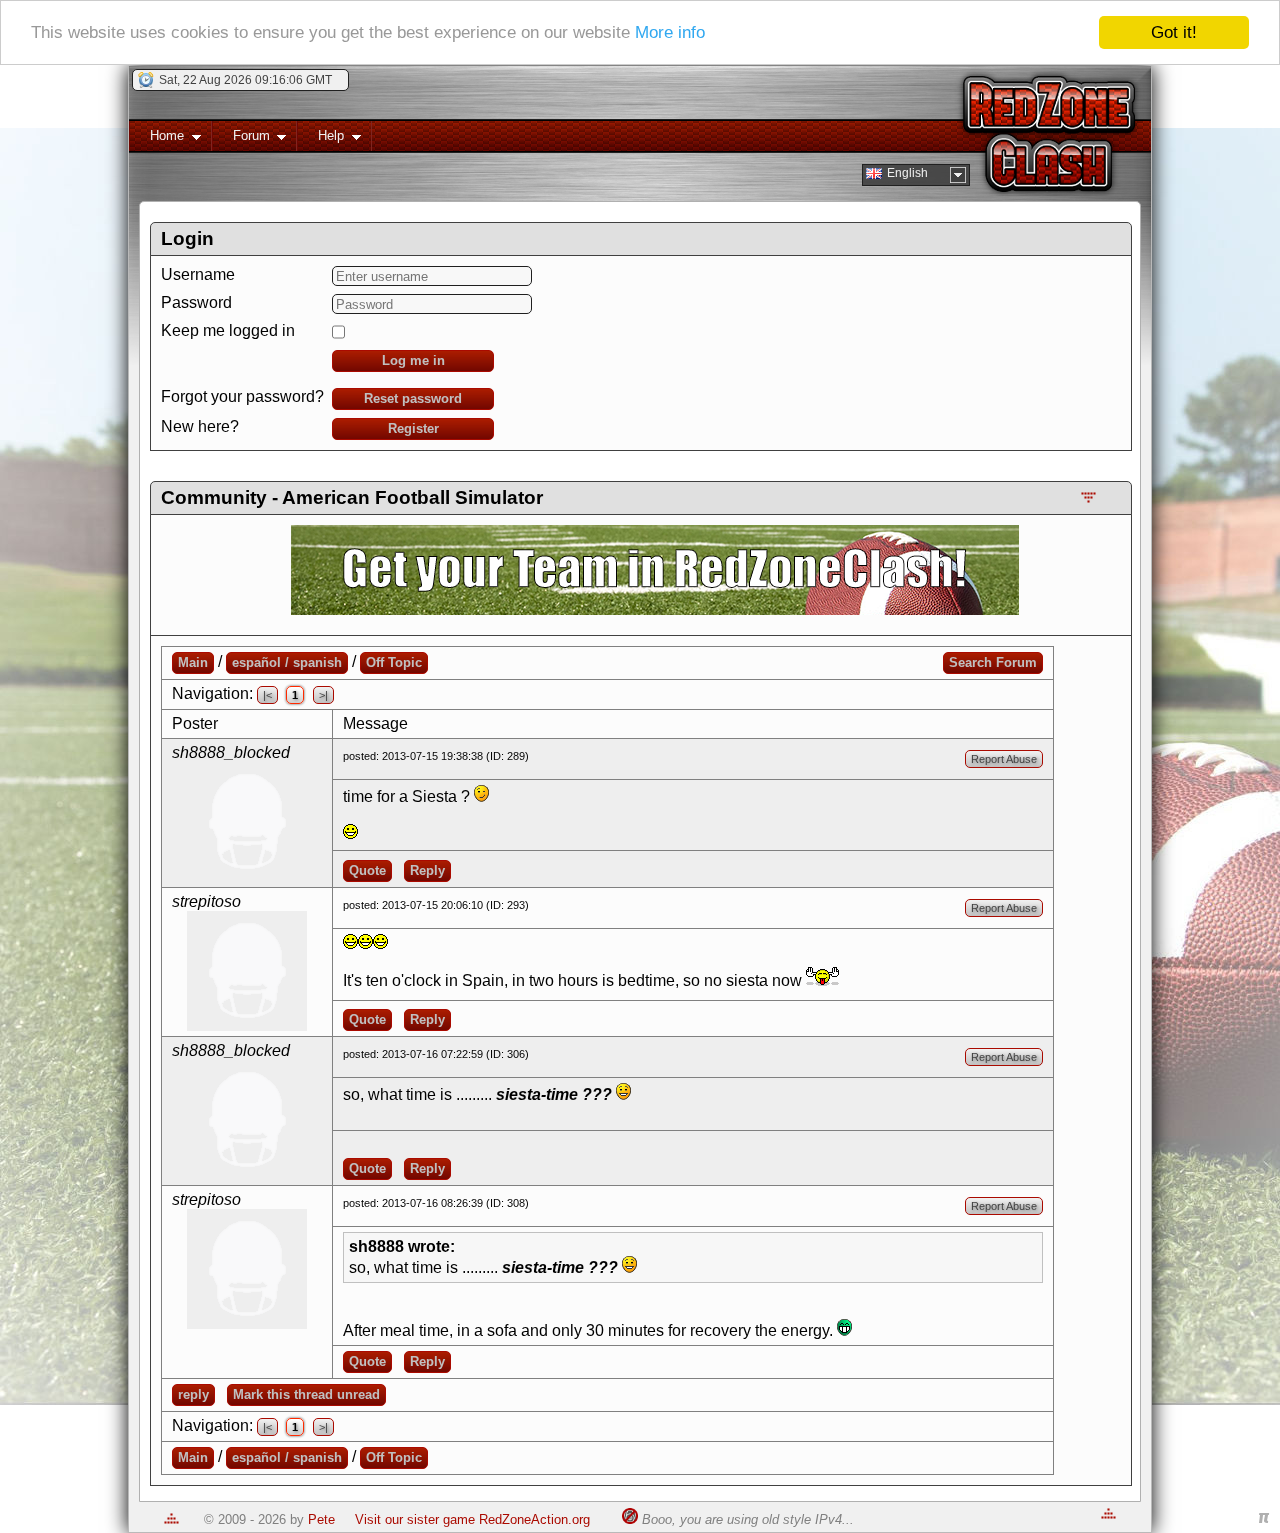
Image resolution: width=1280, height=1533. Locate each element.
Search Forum (993, 662)
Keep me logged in (228, 330)
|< (267, 695)
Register (413, 428)
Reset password (413, 398)
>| (323, 695)
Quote (367, 870)
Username (198, 274)
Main (193, 662)
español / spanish (287, 662)
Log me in (413, 360)
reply (193, 1394)
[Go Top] (171, 1519)
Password (196, 302)
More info (670, 33)
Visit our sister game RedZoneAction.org (472, 1519)
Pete (321, 1519)
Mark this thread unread (306, 1394)
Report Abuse (1004, 759)
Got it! (1174, 32)
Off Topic (394, 662)
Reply (427, 870)
